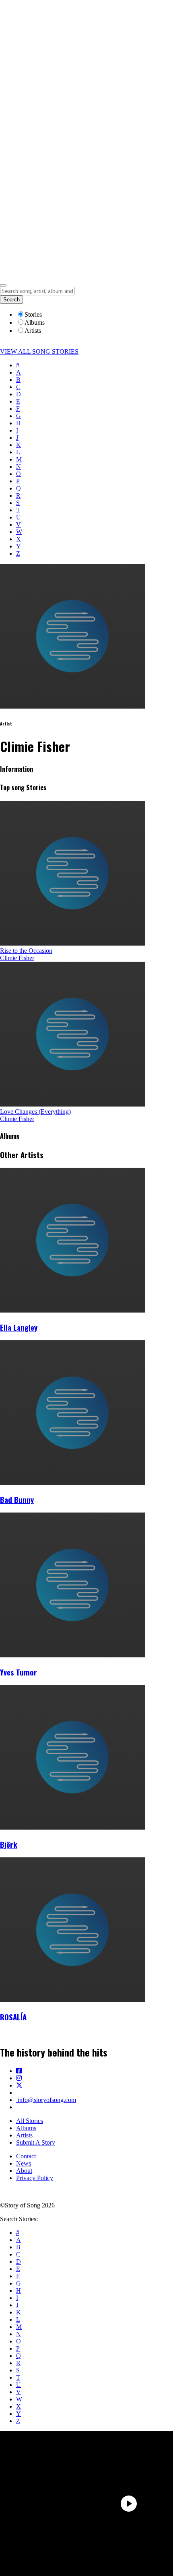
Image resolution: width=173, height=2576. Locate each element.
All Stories (30, 2121)
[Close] (3, 285)
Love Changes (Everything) (35, 1112)
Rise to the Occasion (26, 951)
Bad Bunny (17, 1499)
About (24, 2171)
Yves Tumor (19, 1672)
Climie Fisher (17, 958)
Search (11, 300)
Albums (26, 2128)
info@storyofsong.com (46, 2100)
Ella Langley (19, 1327)
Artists (24, 2135)
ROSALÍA (13, 2017)
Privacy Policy (35, 2178)
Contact (26, 2156)
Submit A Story (36, 2142)
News (24, 2163)
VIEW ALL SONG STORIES (39, 351)
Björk (9, 1844)
